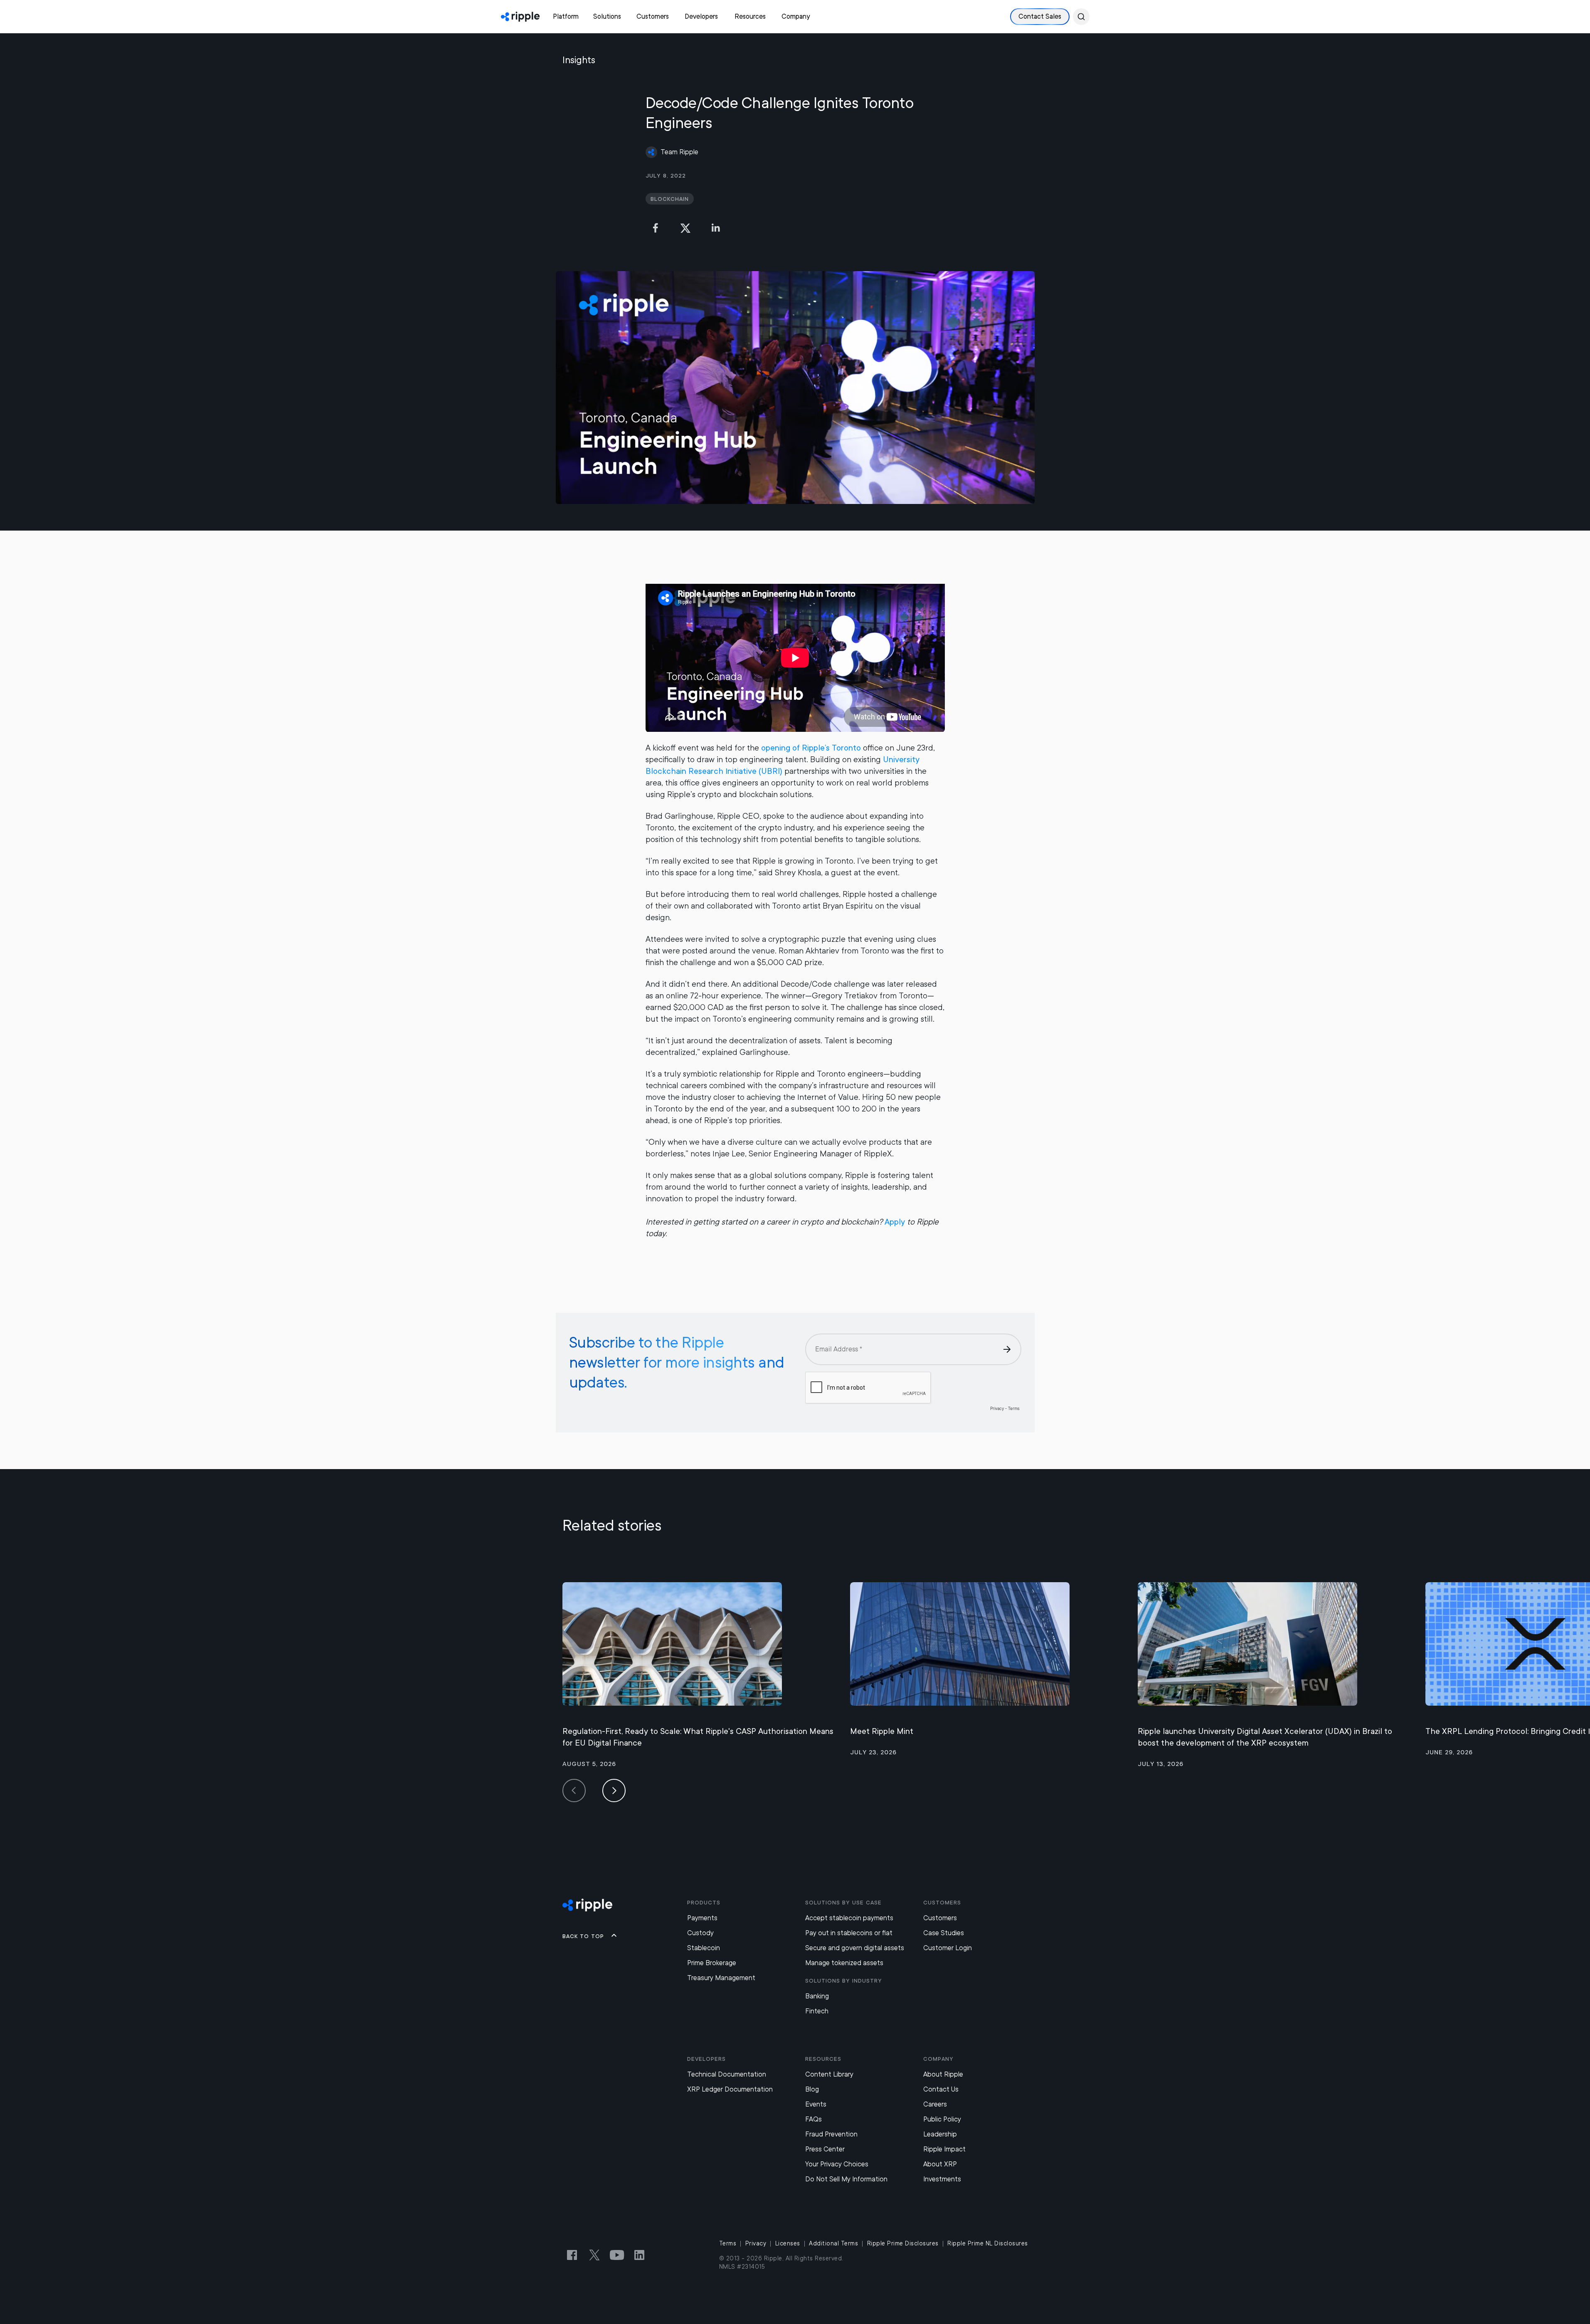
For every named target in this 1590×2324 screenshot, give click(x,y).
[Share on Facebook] (656, 228)
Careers (935, 2104)
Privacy (756, 2243)
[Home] (520, 17)
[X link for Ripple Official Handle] (594, 2255)
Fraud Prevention (831, 2134)
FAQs (813, 2119)
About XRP (940, 2164)
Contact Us (941, 2089)
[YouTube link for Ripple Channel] (617, 2255)
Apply (895, 1222)
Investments (942, 2179)
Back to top (583, 1936)
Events (816, 2104)
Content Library (829, 2074)
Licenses (788, 2243)
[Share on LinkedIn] (715, 228)
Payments (702, 1918)
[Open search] (1081, 17)
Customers (940, 1918)
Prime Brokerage (712, 1963)
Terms (728, 2243)
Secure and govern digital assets (855, 1948)
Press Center (825, 2149)
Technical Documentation (727, 2074)
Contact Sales (1040, 16)
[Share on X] (685, 228)
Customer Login (948, 1948)
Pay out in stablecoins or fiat (849, 1933)
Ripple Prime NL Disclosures (988, 2243)
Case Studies (944, 1933)
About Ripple (943, 2074)
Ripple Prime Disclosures (903, 2243)
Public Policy (942, 2119)
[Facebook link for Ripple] (572, 2255)
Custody (700, 1933)
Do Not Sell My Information (846, 2179)
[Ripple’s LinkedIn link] (639, 2255)
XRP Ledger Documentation (730, 2089)
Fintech (817, 2011)
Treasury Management (721, 1978)
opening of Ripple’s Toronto (811, 748)
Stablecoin (704, 1948)
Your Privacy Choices (837, 2164)
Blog (812, 2089)
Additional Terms (833, 2243)
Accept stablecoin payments (849, 1918)
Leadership (940, 2134)
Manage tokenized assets (844, 1963)
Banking (817, 1996)
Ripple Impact (944, 2149)
